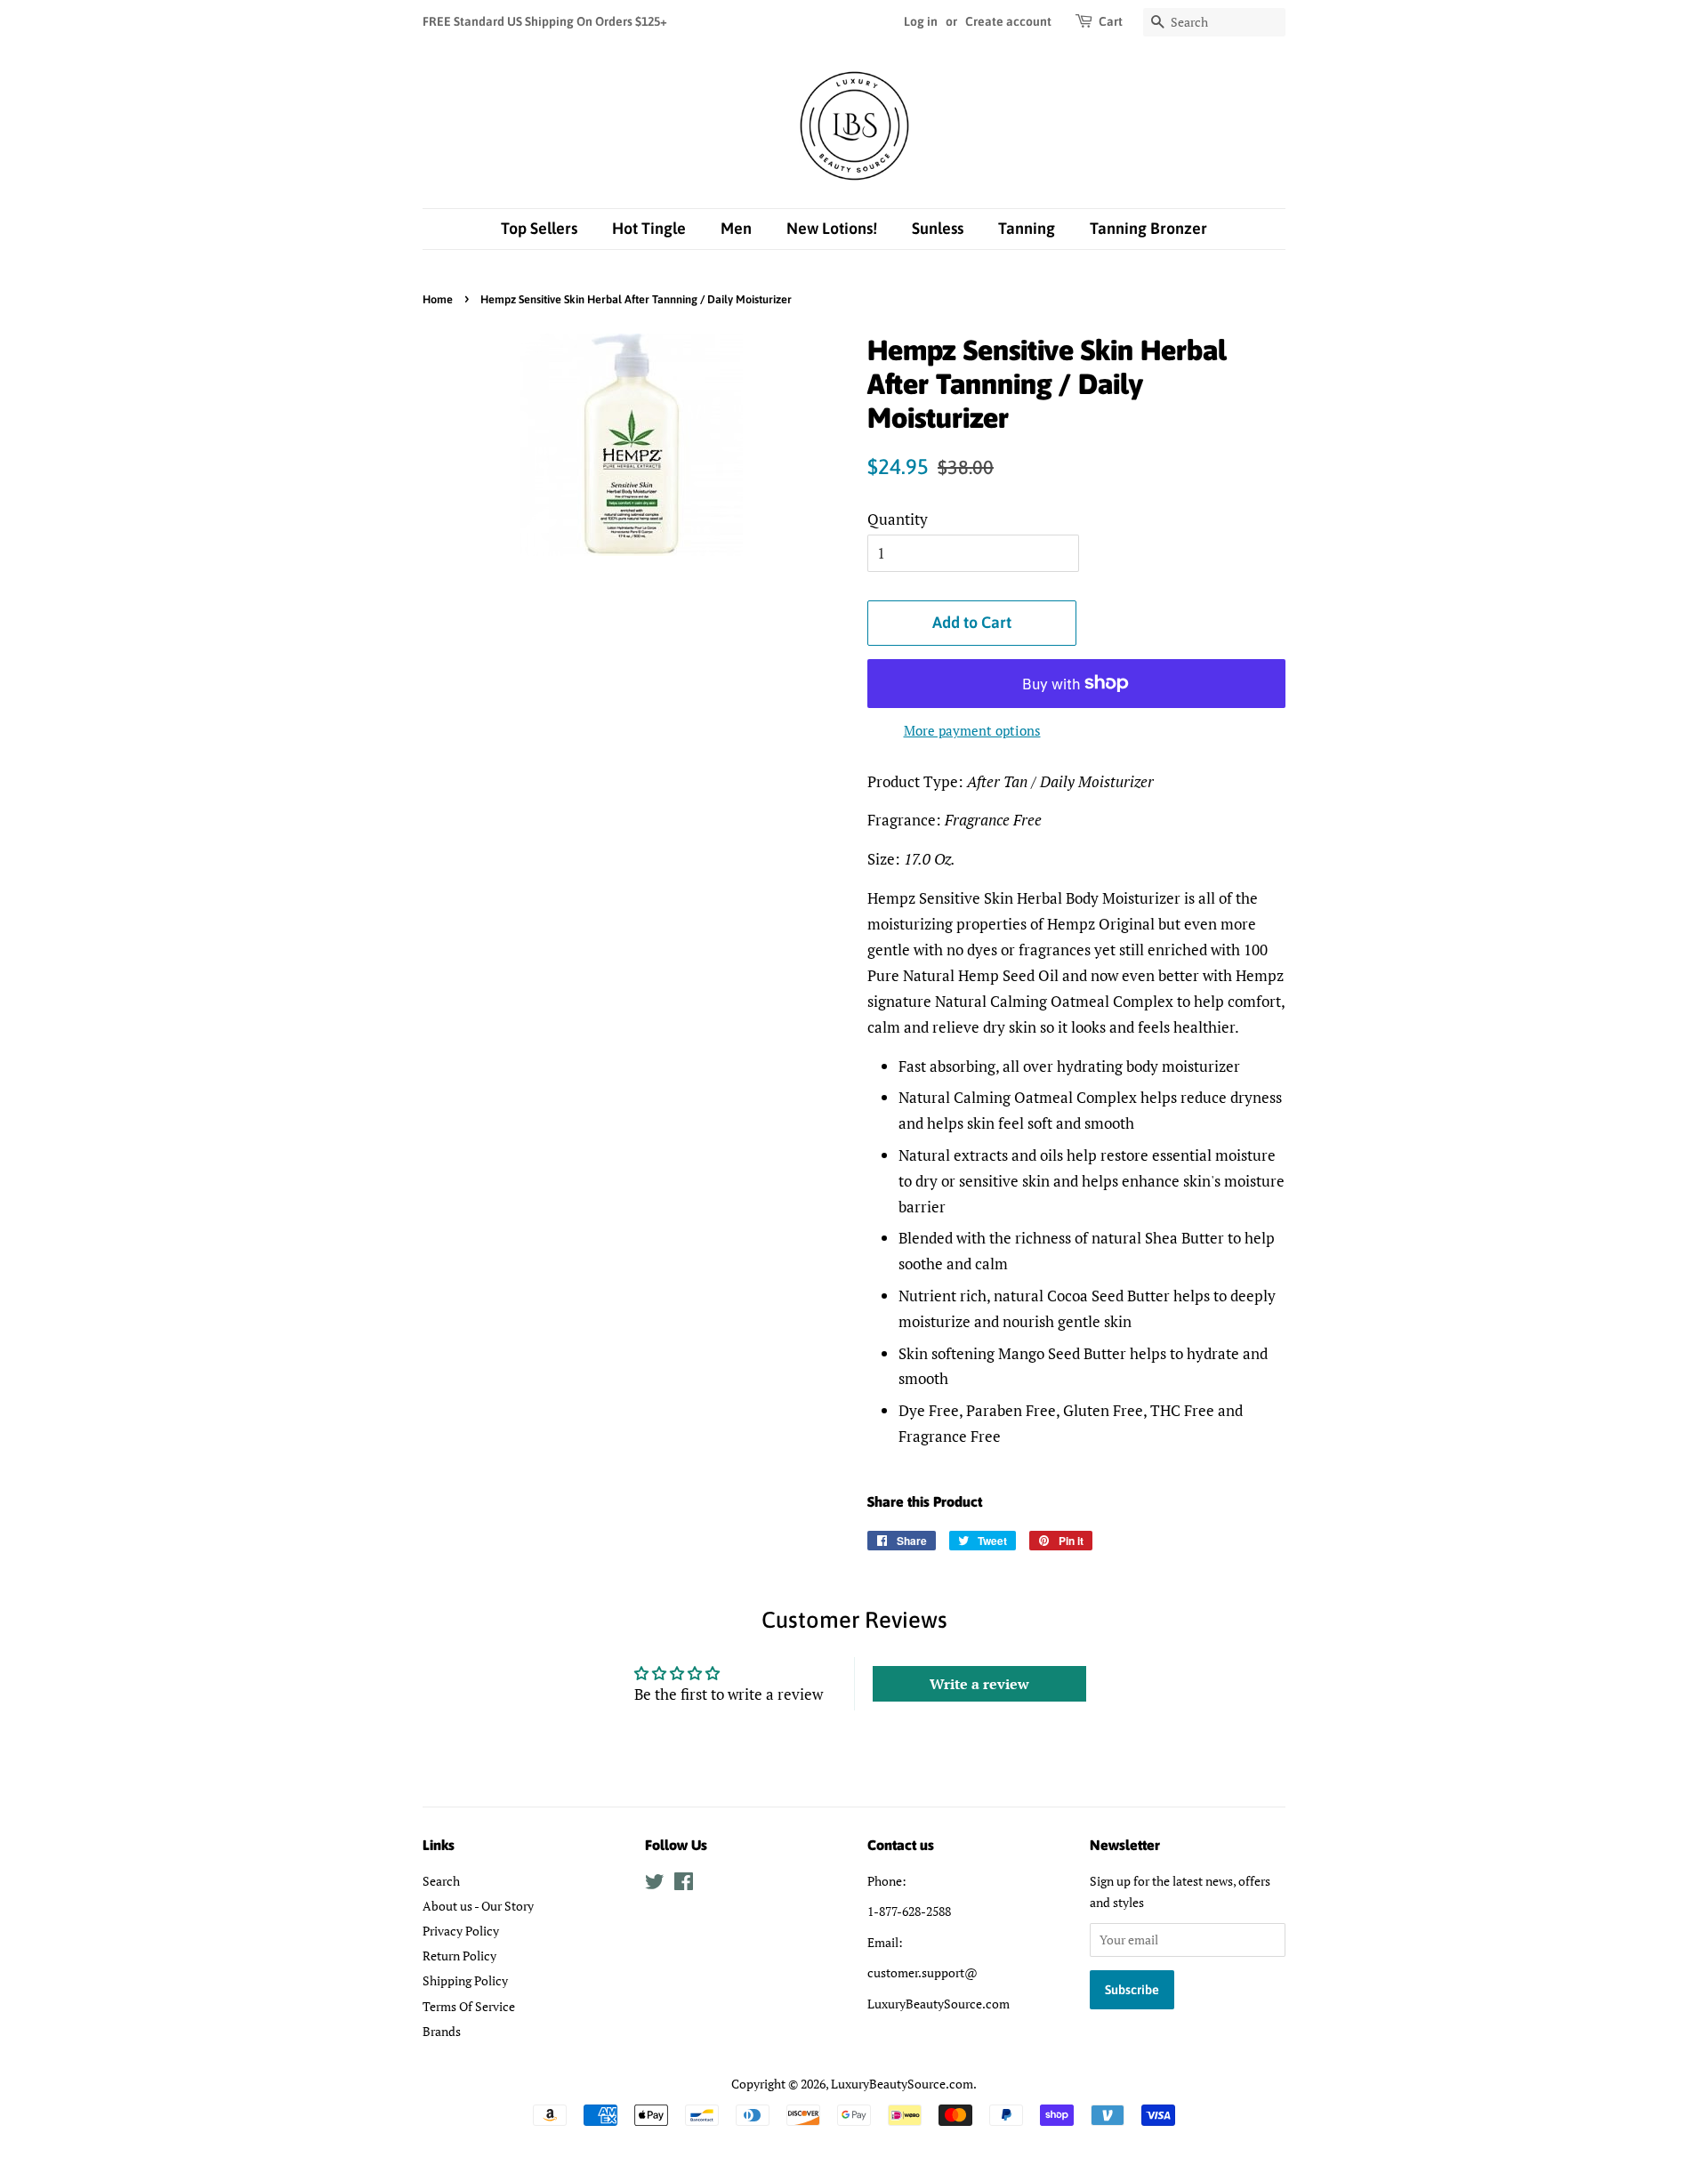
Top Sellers (539, 228)
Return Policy (459, 1956)
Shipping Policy (465, 1980)
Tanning (1027, 228)
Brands (442, 2031)
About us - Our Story (478, 1906)
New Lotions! (832, 228)
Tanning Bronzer (1148, 228)
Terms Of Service (469, 2006)
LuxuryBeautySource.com (902, 2084)
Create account (1008, 21)
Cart (1111, 21)
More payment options (972, 730)
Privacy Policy (461, 1931)
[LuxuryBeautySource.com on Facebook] (684, 1884)
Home (438, 299)
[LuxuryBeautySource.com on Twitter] (655, 1884)
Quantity (898, 519)
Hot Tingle (649, 228)
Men (736, 228)
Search (441, 1881)
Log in (921, 21)
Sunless (938, 228)
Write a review (979, 1684)
